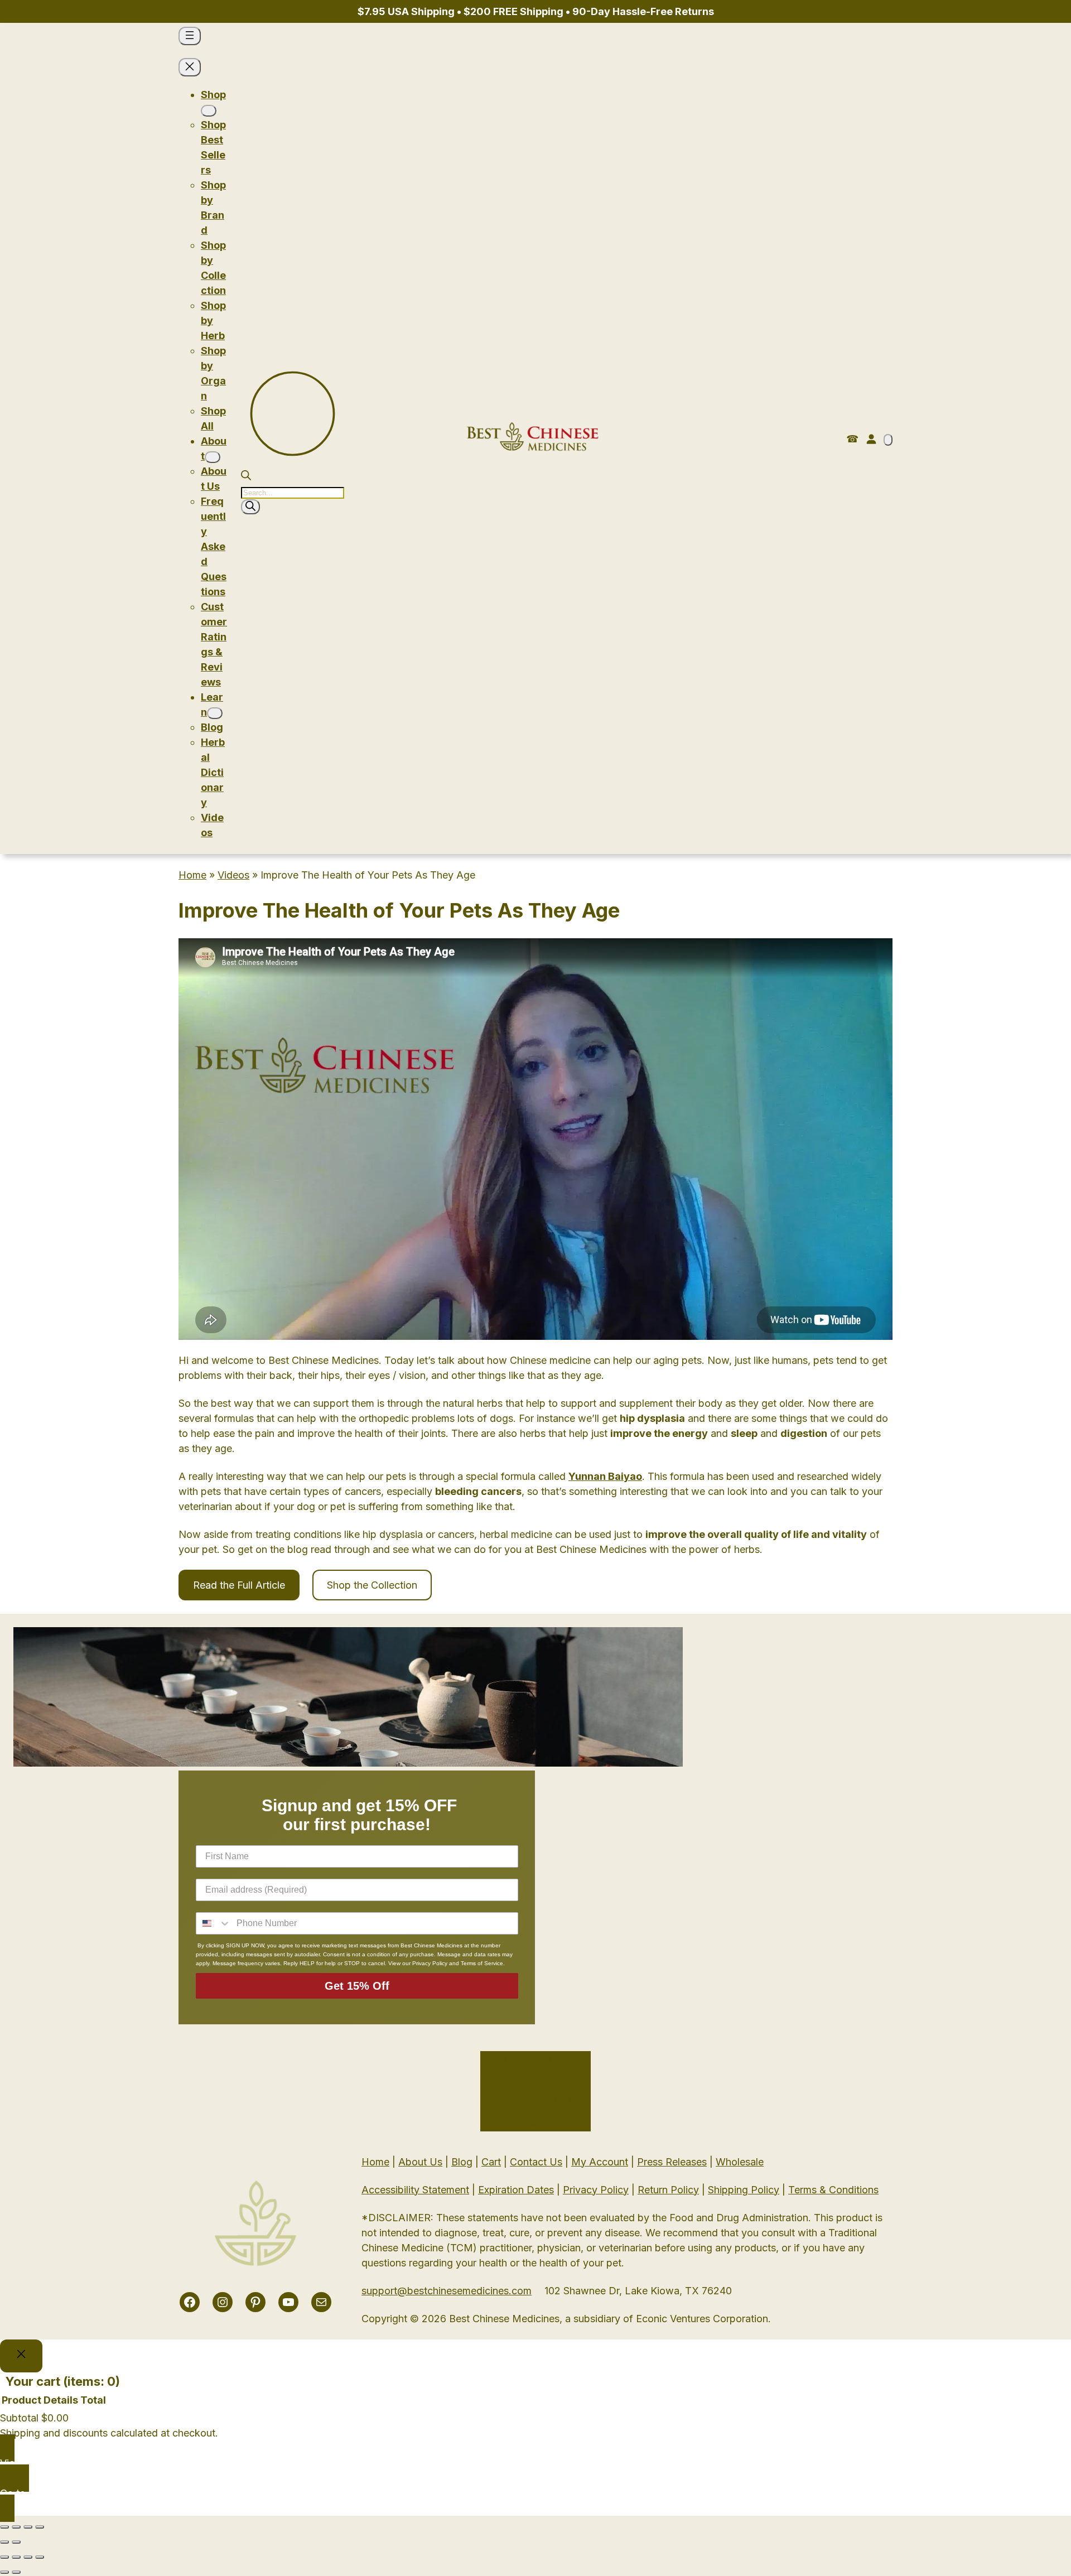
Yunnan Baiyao (605, 1476)
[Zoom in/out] (40, 2527)
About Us (420, 2162)
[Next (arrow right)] (16, 2542)
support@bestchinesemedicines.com (447, 2291)
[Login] (871, 439)
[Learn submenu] (215, 713)
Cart (491, 2162)
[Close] (21, 2356)
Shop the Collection (372, 1585)
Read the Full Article (239, 1585)
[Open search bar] (246, 477)
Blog (462, 2162)
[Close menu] (190, 67)
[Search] (250, 507)
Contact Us (536, 2162)
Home (192, 875)
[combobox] (214, 1923)
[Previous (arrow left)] (4, 2542)
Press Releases (672, 2162)
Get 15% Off (357, 1986)
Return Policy (668, 2190)
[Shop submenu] (209, 111)
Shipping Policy (744, 2190)
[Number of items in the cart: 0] (888, 440)
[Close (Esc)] (4, 2527)
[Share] (16, 2527)
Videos (233, 875)
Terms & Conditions (833, 2190)
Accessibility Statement (415, 2190)
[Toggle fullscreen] (28, 2527)
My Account (600, 2162)
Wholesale (740, 2162)
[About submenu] (213, 457)
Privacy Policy (596, 2190)
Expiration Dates (516, 2190)
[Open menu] (190, 36)
